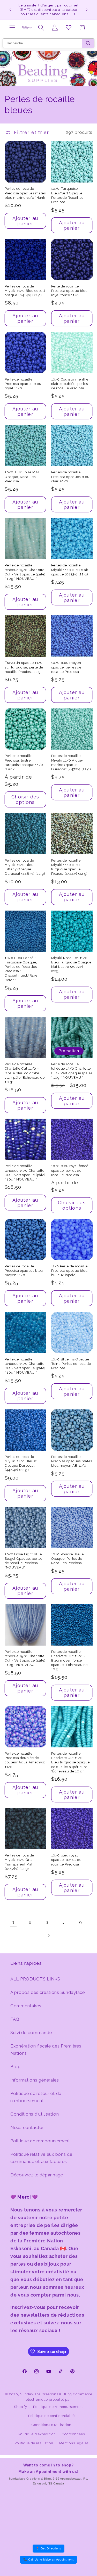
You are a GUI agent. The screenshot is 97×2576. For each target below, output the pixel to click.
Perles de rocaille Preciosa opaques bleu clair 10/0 (70, 477)
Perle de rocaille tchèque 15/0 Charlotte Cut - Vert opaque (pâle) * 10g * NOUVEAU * (25, 572)
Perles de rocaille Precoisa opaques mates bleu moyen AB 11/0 (72, 1461)
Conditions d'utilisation (35, 2114)
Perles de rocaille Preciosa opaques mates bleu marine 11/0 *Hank (25, 193)
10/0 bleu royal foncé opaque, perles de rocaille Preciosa (70, 1170)
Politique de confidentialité (52, 2416)
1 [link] (14, 1922)
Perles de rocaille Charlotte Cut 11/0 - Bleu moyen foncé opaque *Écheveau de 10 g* (70, 1661)
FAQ (15, 2019)
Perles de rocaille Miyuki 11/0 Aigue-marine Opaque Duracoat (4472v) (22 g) (71, 762)
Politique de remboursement (40, 2141)
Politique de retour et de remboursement (36, 2097)
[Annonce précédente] (10, 10)
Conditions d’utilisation (51, 2425)
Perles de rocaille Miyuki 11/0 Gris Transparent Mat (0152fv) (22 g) (19, 1862)
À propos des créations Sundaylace (48, 1992)
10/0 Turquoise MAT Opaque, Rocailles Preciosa (22, 477)
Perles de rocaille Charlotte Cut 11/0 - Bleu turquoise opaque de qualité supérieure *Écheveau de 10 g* (70, 1762)
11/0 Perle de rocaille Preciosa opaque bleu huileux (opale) (70, 1271)
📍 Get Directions (48, 2548)
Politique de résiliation (34, 2443)
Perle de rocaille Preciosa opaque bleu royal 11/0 (23, 384)
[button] (13, 28)
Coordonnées (73, 2434)
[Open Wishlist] (68, 28)
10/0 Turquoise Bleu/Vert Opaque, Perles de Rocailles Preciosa (67, 195)
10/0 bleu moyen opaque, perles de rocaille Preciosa (66, 667)
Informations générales (35, 2080)
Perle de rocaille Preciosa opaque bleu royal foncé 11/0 (69, 291)
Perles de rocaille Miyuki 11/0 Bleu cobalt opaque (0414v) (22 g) (25, 291)
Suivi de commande (31, 2033)
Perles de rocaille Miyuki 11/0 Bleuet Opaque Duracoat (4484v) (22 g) (21, 1463)
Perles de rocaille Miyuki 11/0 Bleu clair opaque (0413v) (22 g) (70, 570)
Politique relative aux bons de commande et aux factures (41, 2158)
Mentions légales (74, 2443)
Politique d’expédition (37, 2434)
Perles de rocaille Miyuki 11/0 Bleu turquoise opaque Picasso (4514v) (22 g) (70, 867)
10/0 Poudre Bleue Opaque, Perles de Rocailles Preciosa (68, 1559)
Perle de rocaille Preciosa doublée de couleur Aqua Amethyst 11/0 (25, 1760)
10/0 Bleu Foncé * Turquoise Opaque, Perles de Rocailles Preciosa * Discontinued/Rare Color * (21, 969)
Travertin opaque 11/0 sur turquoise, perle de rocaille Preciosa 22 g (24, 667)
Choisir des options (25, 799)
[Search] (88, 43)
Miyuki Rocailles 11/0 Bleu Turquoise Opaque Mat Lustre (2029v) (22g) (71, 964)
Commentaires (26, 2006)
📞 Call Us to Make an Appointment (48, 2560)
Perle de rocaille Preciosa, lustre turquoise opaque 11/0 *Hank (24, 762)
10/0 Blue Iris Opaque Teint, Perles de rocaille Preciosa (71, 1364)
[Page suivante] (48, 1936)
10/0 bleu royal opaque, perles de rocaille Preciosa (66, 1860)
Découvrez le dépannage (37, 2175)
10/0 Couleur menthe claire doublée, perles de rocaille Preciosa (70, 384)
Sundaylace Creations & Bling (46, 2394)
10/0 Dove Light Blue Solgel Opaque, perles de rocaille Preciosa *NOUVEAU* (24, 1561)
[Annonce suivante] (87, 10)
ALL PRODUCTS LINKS (35, 1979)
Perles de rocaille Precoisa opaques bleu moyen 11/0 (24, 1271)
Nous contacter (27, 2127)
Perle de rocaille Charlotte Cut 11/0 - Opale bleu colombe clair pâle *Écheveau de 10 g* (25, 1073)
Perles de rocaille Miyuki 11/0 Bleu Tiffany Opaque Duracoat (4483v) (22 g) (25, 867)
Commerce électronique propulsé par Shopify (53, 2400)
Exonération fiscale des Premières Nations (46, 2050)
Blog (16, 2067)
